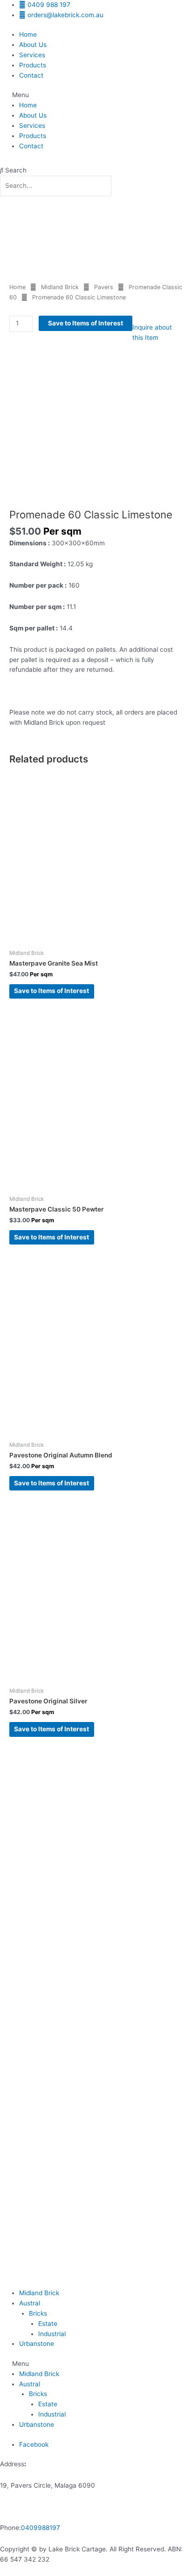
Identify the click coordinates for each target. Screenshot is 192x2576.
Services (32, 55)
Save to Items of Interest (86, 323)
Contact (31, 75)
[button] (96, 95)
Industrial (52, 2334)
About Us (33, 45)
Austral (30, 2303)
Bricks (38, 2313)
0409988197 (41, 2528)
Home (28, 34)
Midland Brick (60, 287)
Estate (48, 2324)
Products (33, 65)
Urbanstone (37, 2344)
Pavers (104, 287)
